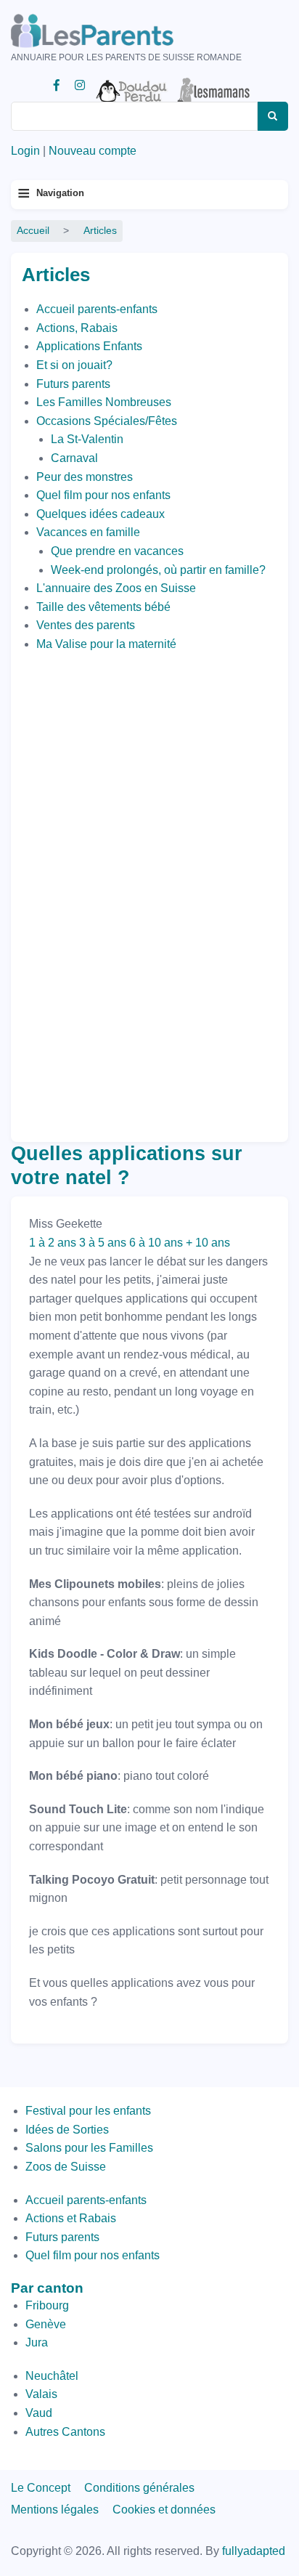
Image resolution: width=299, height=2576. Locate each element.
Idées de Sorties (67, 2130)
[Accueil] (112, 31)
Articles (100, 231)
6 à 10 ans (156, 1243)
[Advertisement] (80, 894)
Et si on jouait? (74, 365)
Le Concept (41, 2488)
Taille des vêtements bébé (103, 607)
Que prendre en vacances (117, 551)
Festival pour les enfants (88, 2111)
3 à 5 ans (103, 1243)
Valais (41, 2394)
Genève (46, 2324)
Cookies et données (164, 2510)
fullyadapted (254, 2551)
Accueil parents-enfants (97, 309)
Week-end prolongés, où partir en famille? (158, 570)
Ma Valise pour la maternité (106, 644)
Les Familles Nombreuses (104, 402)
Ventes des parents (86, 625)
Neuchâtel (52, 2376)
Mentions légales (55, 2510)
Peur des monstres (85, 477)
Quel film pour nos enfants (103, 495)
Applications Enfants (89, 346)
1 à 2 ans (53, 1243)
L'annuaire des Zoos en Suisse (116, 588)
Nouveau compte (93, 151)
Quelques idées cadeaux (101, 514)
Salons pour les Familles (89, 2148)
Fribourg (47, 2305)
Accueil (33, 231)
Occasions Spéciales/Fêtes (107, 421)
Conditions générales (139, 2488)
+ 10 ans (208, 1243)
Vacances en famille (88, 532)
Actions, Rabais (77, 328)
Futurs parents (73, 384)
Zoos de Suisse (66, 2167)
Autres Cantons (65, 2432)
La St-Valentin (87, 439)
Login (25, 151)
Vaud (39, 2413)
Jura (37, 2342)
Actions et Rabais (71, 2218)
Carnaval (74, 458)
